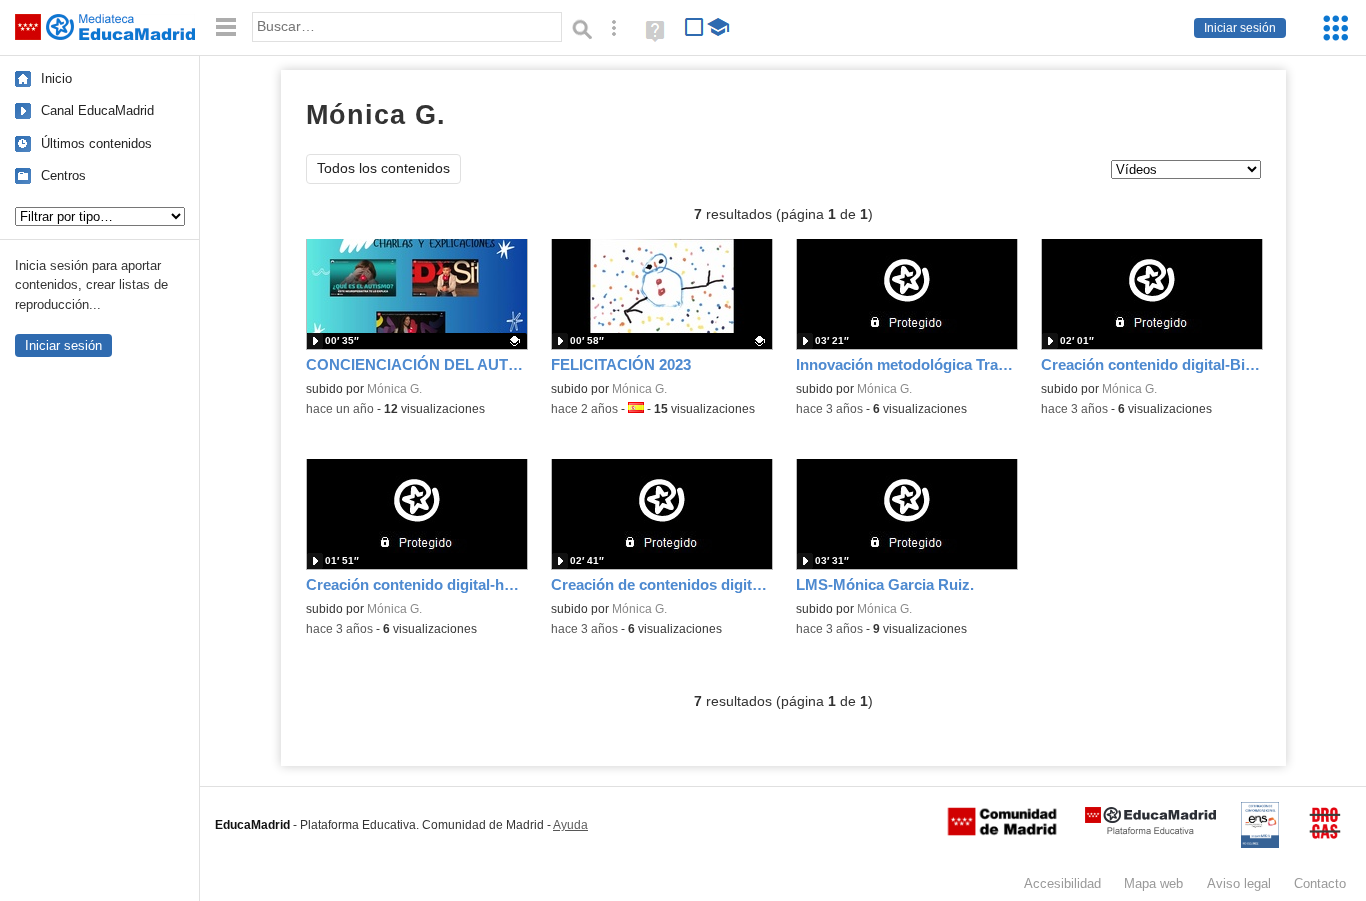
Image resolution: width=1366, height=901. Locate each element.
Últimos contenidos (96, 143)
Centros (63, 175)
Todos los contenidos (383, 168)
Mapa (1153, 883)
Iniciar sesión (1240, 28)
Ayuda (570, 825)
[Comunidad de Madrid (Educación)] (1002, 831)
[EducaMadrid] (1150, 830)
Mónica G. (394, 389)
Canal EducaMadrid (97, 110)
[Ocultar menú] (226, 27)
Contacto (1320, 883)
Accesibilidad (1062, 883)
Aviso (1239, 883)
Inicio (56, 78)
